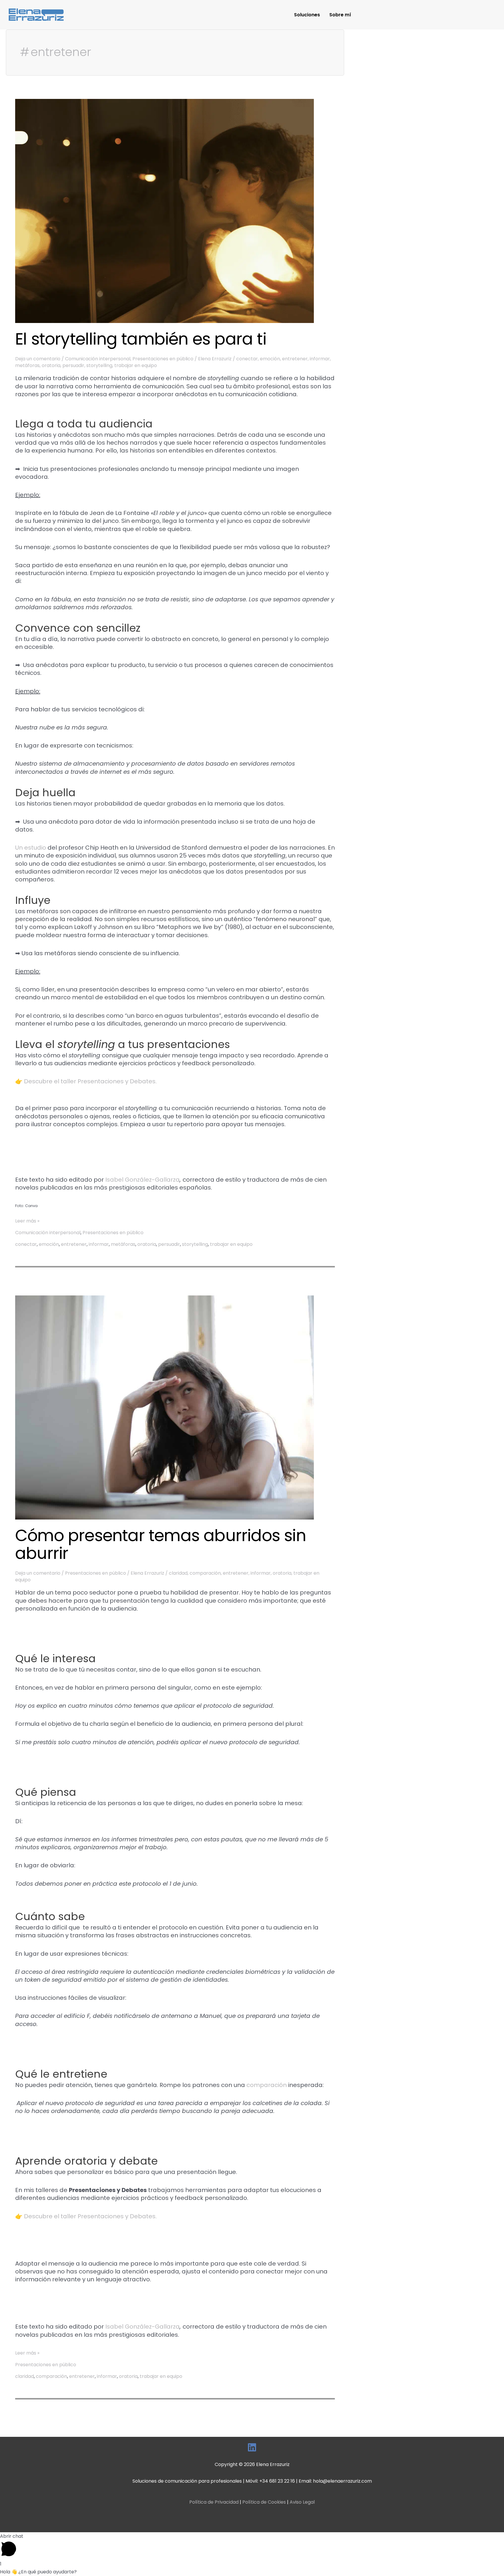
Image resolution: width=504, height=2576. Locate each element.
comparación (205, 1573)
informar (320, 359)
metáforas (27, 365)
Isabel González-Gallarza (142, 1180)
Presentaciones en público (163, 359)
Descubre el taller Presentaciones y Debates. (90, 1081)
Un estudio (31, 848)
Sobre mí (340, 15)
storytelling (99, 365)
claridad (178, 1573)
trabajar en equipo (136, 365)
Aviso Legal (302, 2502)
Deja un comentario (38, 359)
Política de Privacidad (214, 2502)
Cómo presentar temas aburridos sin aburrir (161, 1544)
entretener (295, 359)
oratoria (51, 365)
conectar (247, 359)
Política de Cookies (264, 2502)
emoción (270, 359)
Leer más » (27, 1221)
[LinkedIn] (252, 2447)
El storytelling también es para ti (141, 339)
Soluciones (307, 15)
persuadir (73, 365)
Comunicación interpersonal (98, 359)
